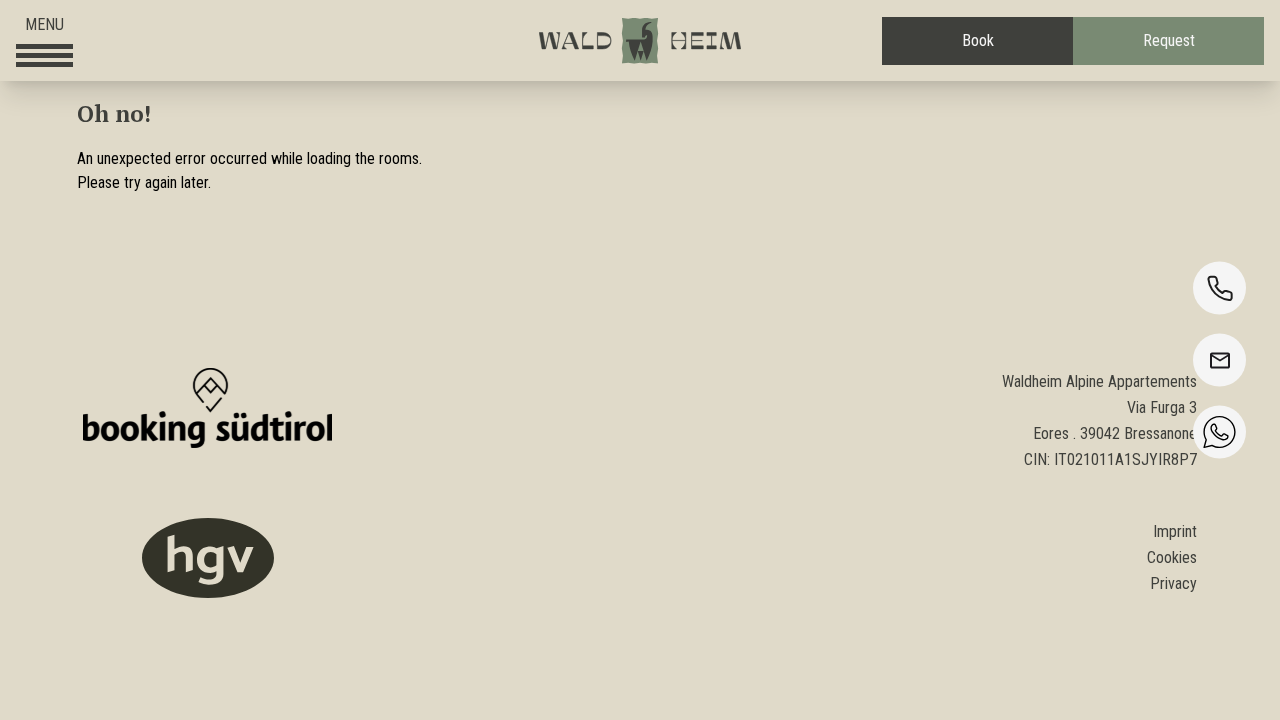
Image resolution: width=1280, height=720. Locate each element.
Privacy (1173, 583)
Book (978, 40)
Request (1169, 40)
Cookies (1172, 557)
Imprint (1175, 531)
